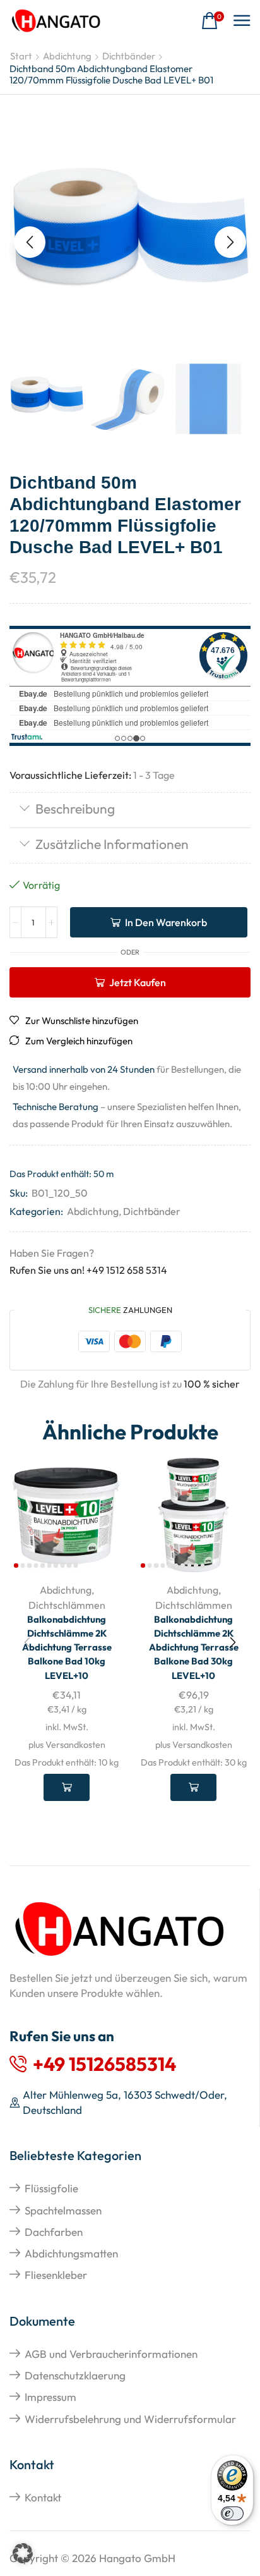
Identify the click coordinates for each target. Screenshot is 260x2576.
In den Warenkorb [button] (67, 1787)
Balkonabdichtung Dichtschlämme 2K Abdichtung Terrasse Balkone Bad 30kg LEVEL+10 (194, 1647)
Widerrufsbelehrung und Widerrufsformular (130, 2419)
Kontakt (43, 2497)
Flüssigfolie (51, 2188)
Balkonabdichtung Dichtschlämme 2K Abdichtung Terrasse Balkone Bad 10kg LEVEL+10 (67, 1647)
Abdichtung (67, 56)
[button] (213, 21)
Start (21, 56)
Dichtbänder (129, 56)
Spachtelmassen (63, 2210)
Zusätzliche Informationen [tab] (112, 844)
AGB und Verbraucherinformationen (111, 2354)
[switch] (232, 2513)
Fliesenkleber (56, 2275)
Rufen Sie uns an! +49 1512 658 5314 (88, 1270)
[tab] (130, 810)
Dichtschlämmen (67, 1605)
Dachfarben (54, 2232)
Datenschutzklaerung (75, 2375)
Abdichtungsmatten (71, 2253)
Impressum (50, 2397)
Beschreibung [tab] (75, 809)
